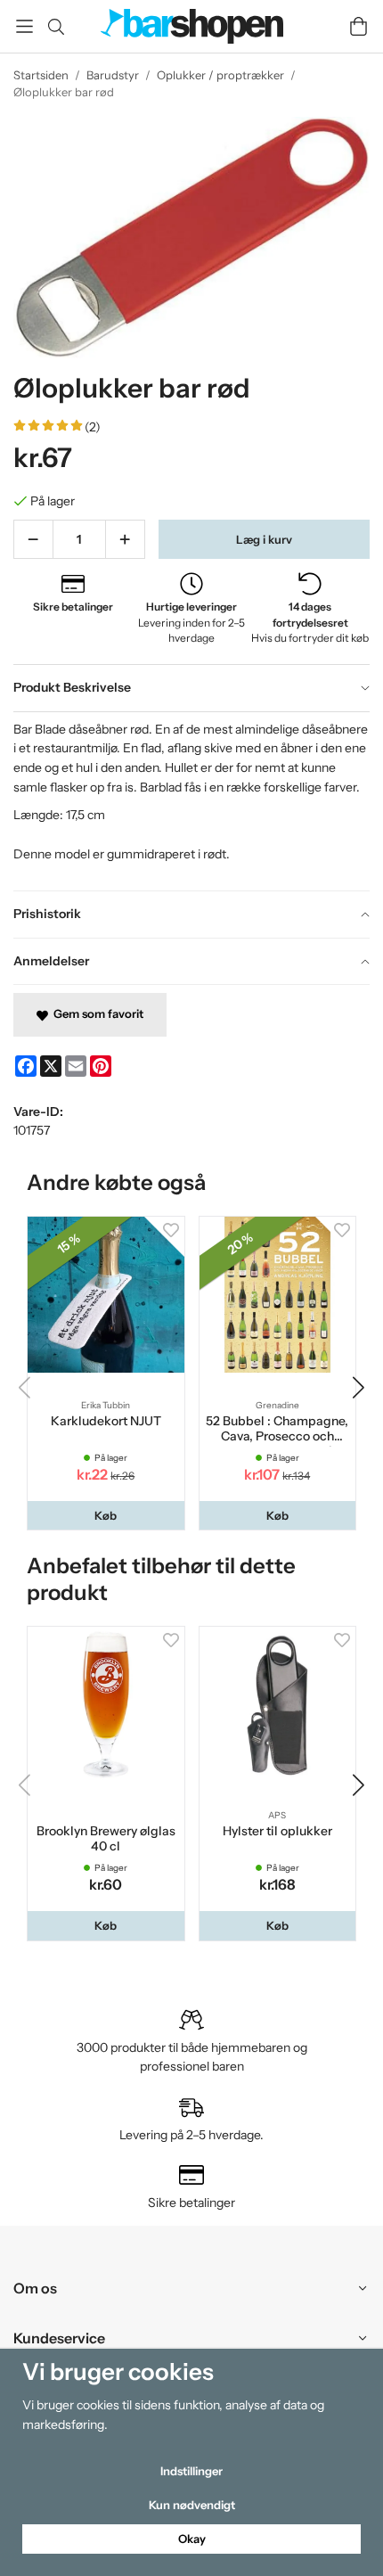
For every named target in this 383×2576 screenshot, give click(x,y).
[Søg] (56, 27)
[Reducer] (33, 539)
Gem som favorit (96, 1013)
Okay (192, 2539)
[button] (106, 1516)
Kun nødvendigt (192, 2505)
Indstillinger (191, 2471)
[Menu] (24, 26)
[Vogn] (359, 26)
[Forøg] (125, 539)
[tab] (191, 688)
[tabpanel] (191, 801)
